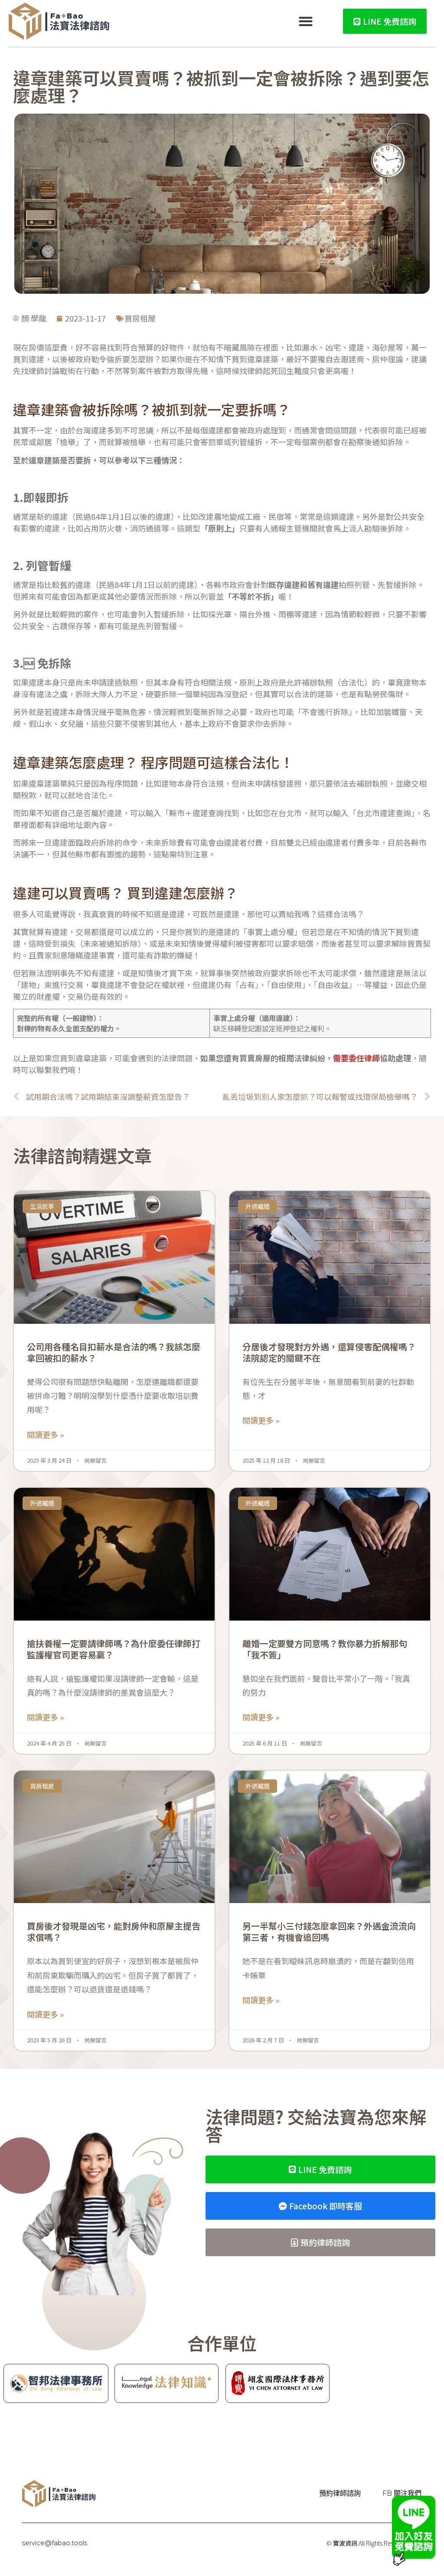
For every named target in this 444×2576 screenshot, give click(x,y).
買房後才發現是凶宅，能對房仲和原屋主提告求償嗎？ (114, 1931)
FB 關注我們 (402, 2493)
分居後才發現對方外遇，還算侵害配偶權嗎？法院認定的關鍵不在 (329, 1352)
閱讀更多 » (45, 1434)
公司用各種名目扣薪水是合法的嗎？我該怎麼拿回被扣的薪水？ (114, 1352)
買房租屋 (140, 318)
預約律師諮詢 (340, 2493)
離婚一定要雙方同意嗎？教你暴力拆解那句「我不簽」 (325, 1649)
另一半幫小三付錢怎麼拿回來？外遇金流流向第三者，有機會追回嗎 (329, 1931)
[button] (306, 21)
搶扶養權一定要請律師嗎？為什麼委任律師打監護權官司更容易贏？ (114, 1649)
